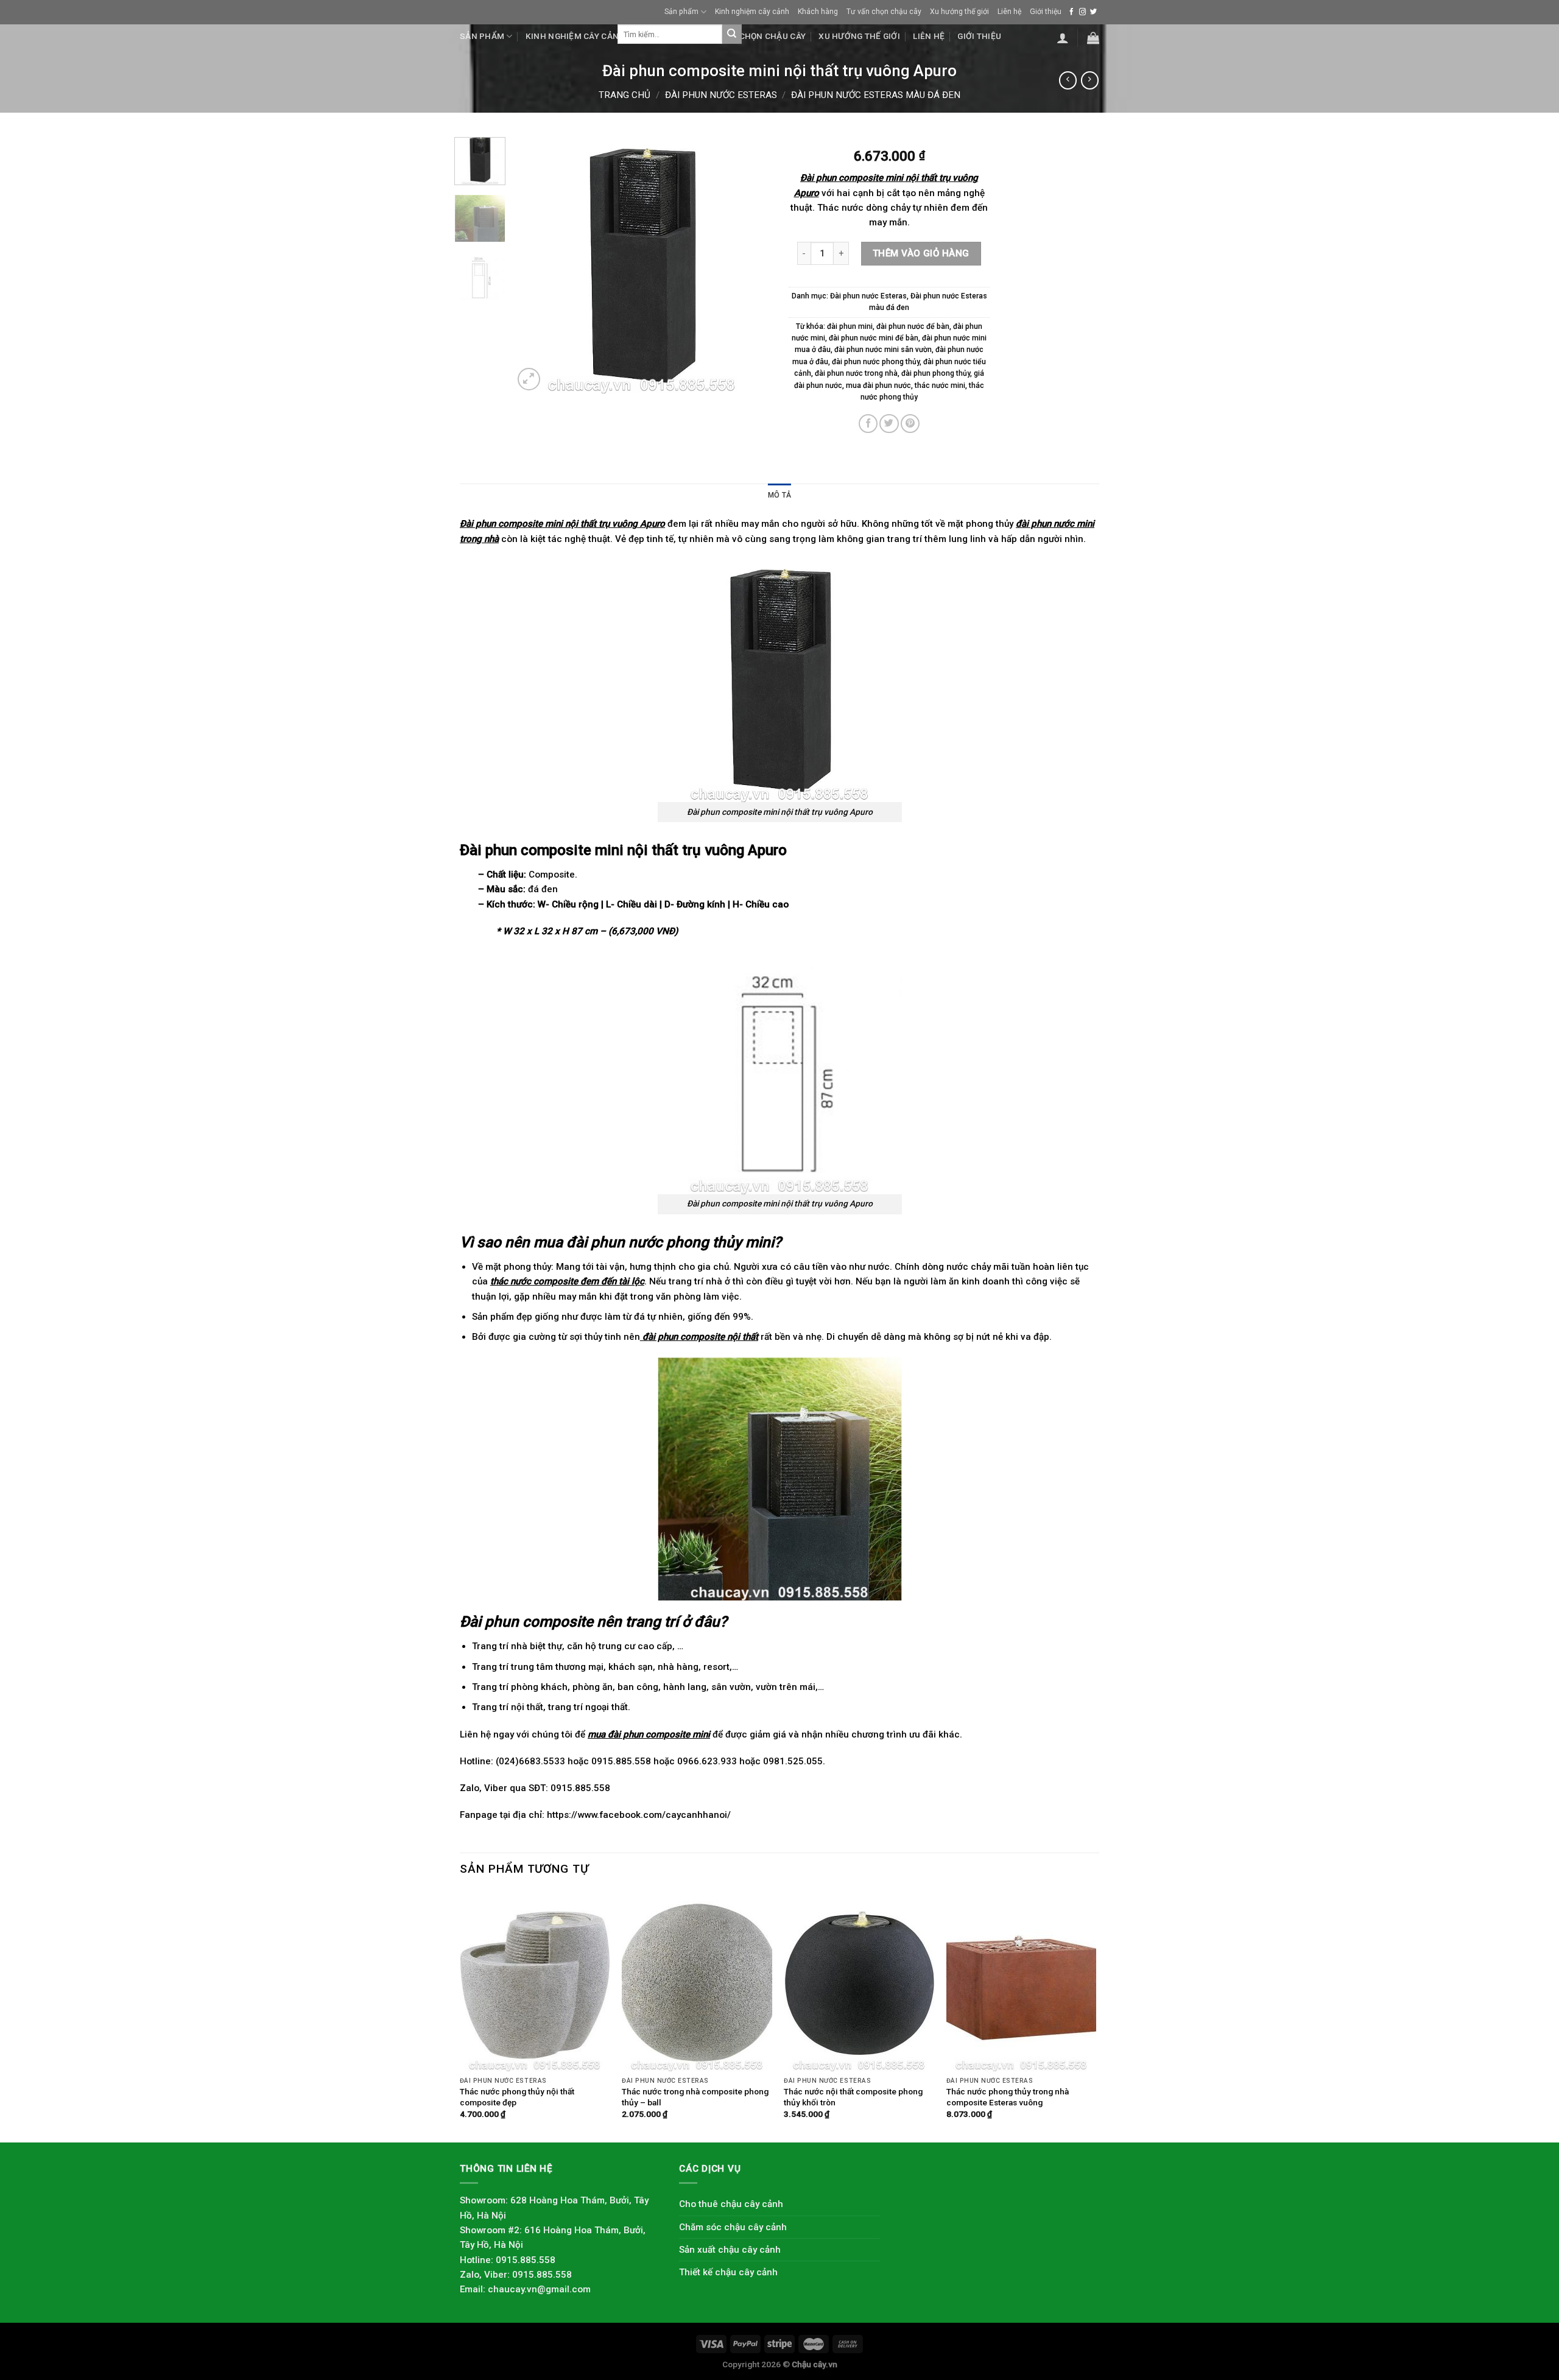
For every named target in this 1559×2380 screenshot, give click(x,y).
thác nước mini (940, 386)
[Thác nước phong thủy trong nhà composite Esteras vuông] (1022, 1981)
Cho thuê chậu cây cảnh (731, 2204)
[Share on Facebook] (868, 424)
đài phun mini (850, 326)
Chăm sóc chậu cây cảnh (733, 2227)
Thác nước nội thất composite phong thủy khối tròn (853, 2097)
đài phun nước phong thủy (876, 362)
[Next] (750, 265)
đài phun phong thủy (936, 373)
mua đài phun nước (878, 386)
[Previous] (534, 265)
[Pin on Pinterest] (910, 424)
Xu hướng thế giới (959, 12)
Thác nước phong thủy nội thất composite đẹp (517, 2097)
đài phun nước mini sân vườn (883, 350)
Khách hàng (818, 12)
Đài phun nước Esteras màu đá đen (876, 95)
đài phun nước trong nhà (856, 373)
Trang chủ (625, 95)
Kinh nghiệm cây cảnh (752, 12)
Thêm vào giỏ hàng (921, 253)
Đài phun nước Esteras (721, 95)
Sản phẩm (681, 12)
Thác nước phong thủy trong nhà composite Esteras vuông (1008, 2097)
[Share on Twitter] (889, 424)
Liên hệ (1009, 12)
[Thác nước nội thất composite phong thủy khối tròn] (859, 1981)
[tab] (779, 495)
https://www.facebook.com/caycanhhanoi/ (639, 1815)
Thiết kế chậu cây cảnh (728, 2272)
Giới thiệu (1046, 12)
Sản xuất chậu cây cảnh (730, 2250)
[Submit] (732, 34)
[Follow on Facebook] (1072, 12)
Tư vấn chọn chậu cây (884, 12)
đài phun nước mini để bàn (874, 338)
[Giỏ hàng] (1093, 38)
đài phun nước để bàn (913, 326)
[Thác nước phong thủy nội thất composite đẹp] (535, 1981)
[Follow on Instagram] (1082, 12)
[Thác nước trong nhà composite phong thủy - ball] (697, 1981)
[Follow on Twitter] (1093, 12)
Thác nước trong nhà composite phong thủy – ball (695, 2097)
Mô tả (779, 495)
